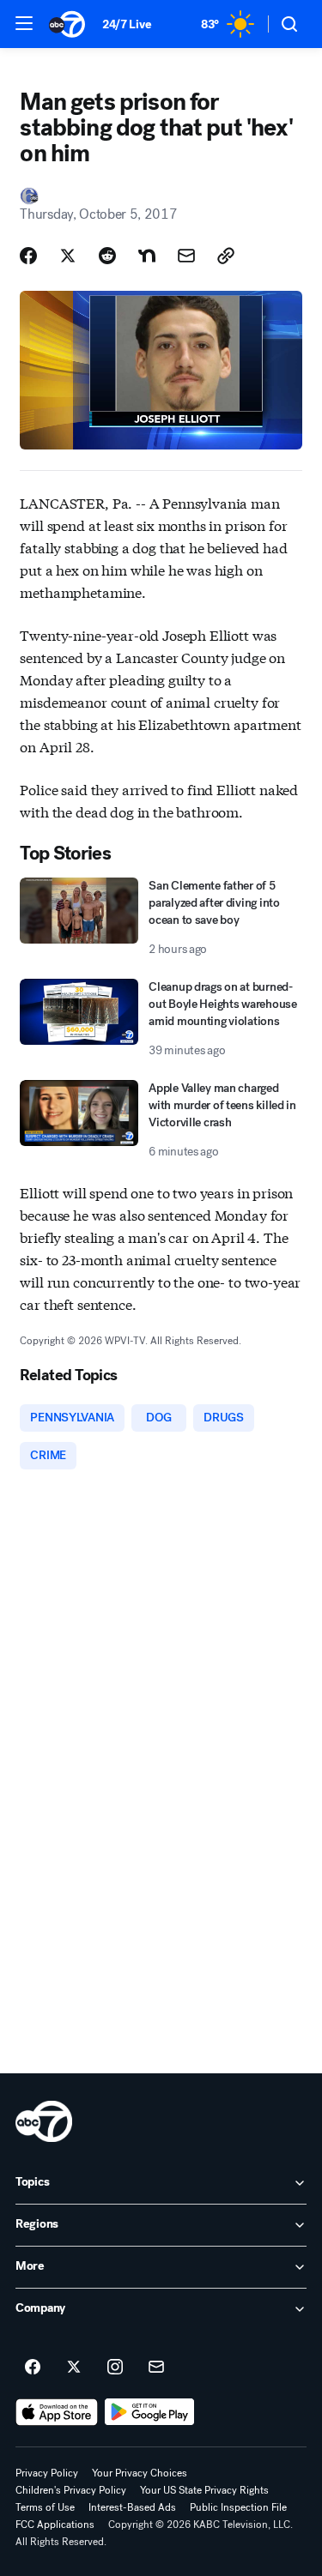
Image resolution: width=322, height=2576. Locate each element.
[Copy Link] (226, 256)
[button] (24, 23)
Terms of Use (45, 2507)
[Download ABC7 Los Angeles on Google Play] (150, 2412)
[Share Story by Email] (186, 256)
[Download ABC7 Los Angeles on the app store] (57, 2412)
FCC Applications (55, 2525)
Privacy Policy (47, 2473)
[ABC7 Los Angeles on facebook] (33, 2368)
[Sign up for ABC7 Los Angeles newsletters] (156, 2368)
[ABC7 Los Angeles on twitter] (74, 2368)
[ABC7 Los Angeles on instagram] (115, 2368)
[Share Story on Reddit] (107, 256)
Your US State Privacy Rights (204, 2490)
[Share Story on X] (68, 256)
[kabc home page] (44, 2121)
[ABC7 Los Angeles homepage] (67, 24)
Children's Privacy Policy (71, 2490)
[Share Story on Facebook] (28, 256)
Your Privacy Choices (140, 2473)
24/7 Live (127, 24)
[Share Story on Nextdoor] (147, 256)
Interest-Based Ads (132, 2507)
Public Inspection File (238, 2507)
